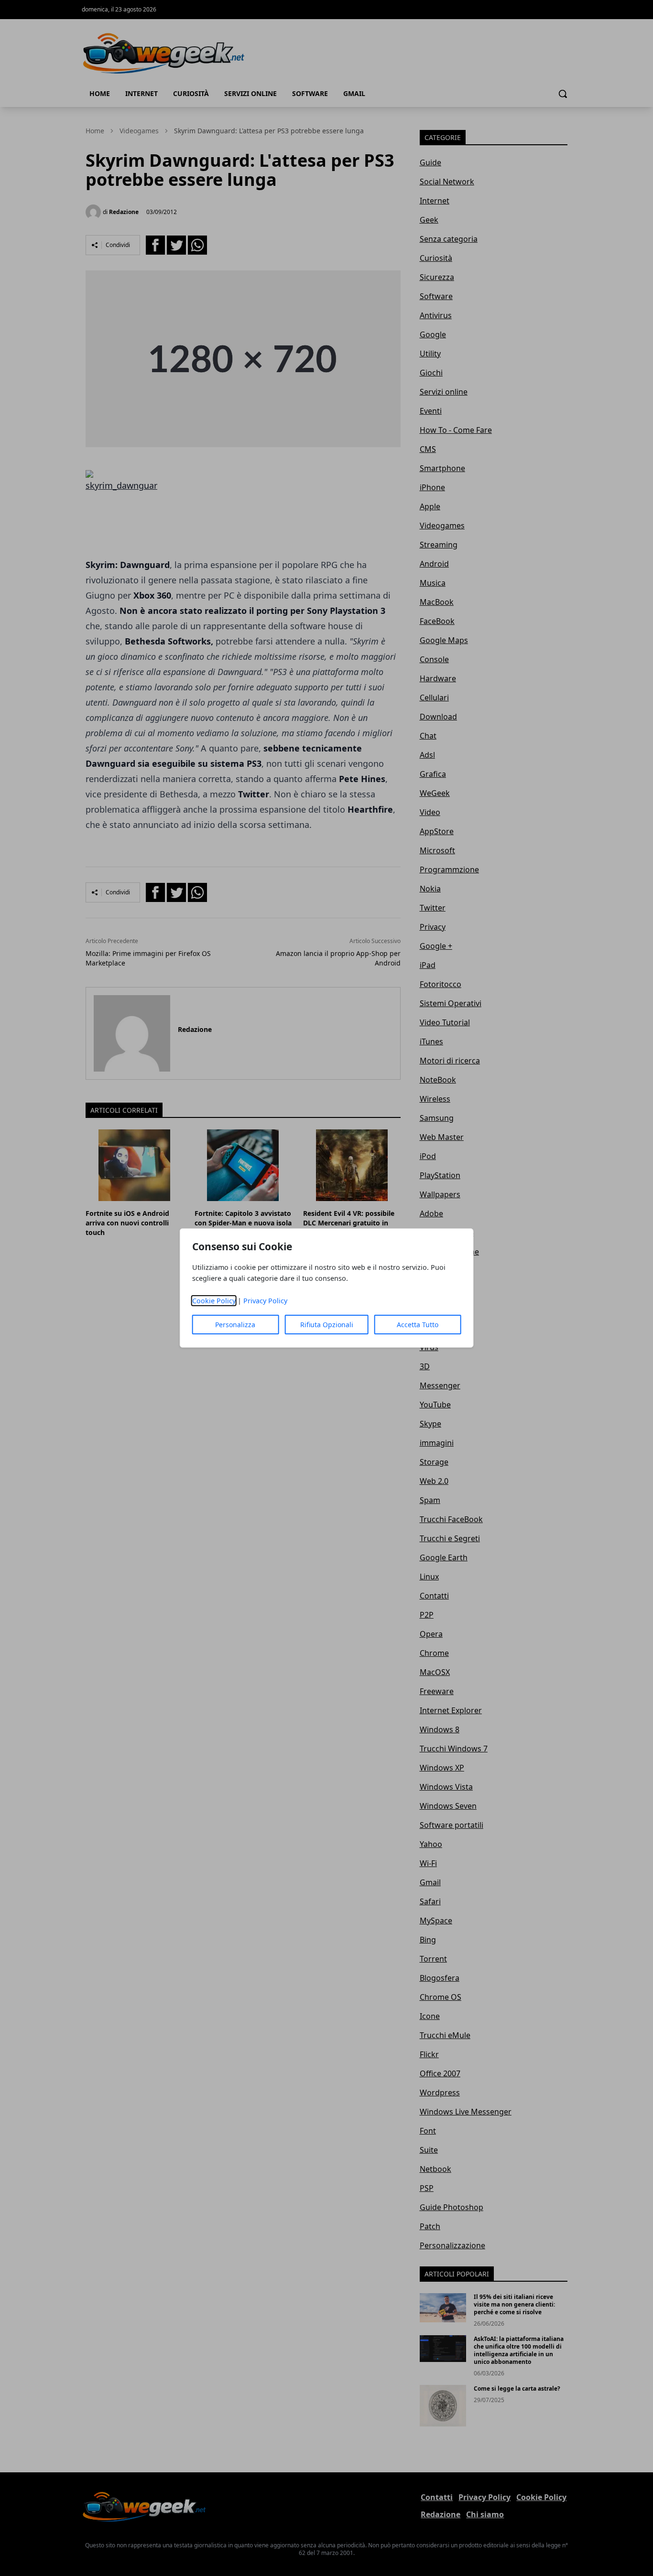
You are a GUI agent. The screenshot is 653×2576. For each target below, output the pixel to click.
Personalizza (235, 1325)
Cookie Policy (214, 1301)
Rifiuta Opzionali (327, 1325)
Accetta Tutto (418, 1325)
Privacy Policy (265, 1301)
